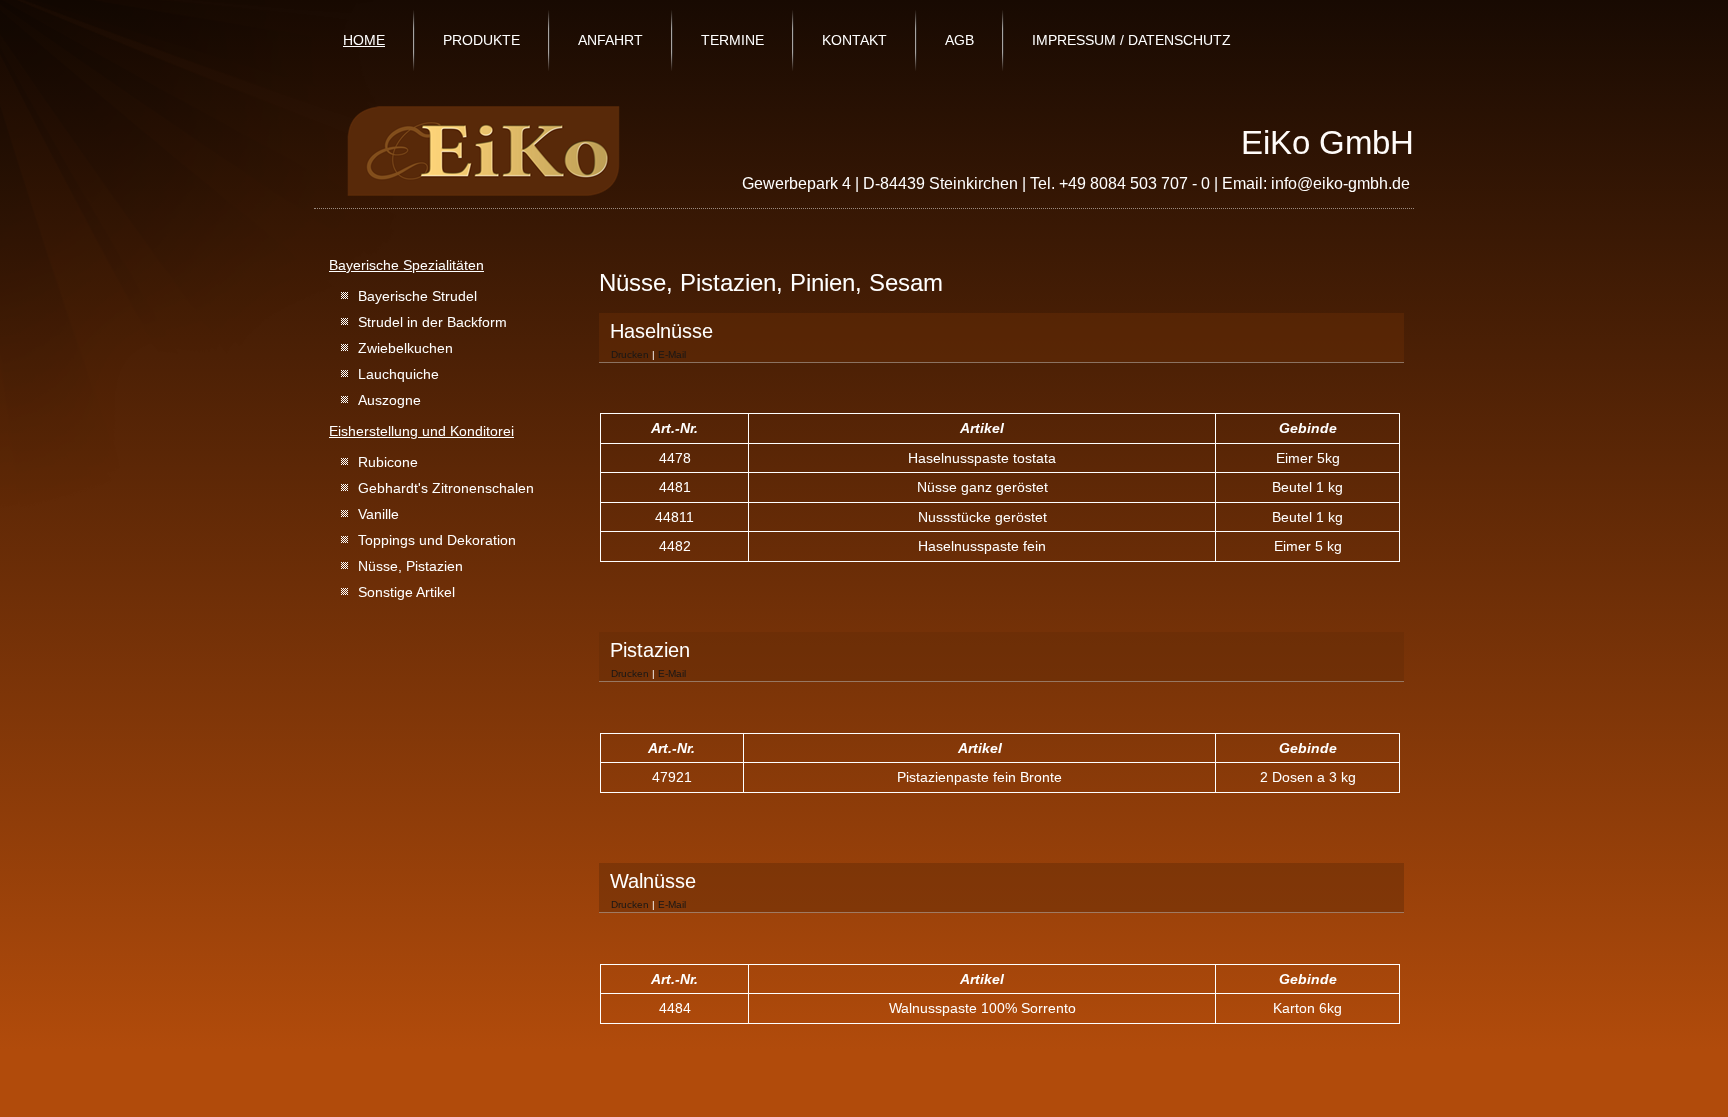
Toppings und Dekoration (437, 540)
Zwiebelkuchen (405, 348)
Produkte (481, 40)
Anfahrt (610, 40)
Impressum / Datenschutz (1131, 40)
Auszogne (389, 400)
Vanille (378, 514)
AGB (959, 40)
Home (364, 40)
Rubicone (388, 462)
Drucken (631, 354)
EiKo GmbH (1327, 142)
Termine (732, 40)
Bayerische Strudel (417, 296)
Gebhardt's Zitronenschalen (446, 488)
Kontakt (854, 40)
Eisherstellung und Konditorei (421, 431)
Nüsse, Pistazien (410, 566)
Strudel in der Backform (432, 322)
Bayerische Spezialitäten (406, 265)
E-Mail (672, 354)
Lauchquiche (398, 374)
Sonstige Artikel (406, 592)
